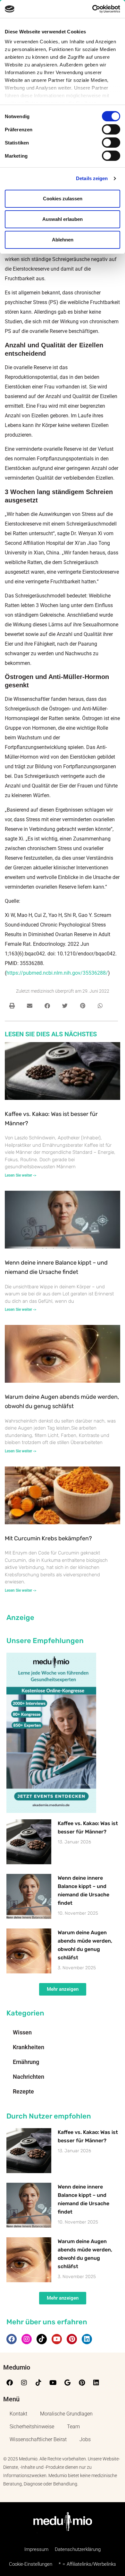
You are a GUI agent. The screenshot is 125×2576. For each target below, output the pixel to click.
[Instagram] (27, 2339)
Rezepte (23, 2091)
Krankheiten (29, 2047)
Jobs (85, 2439)
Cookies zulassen (63, 199)
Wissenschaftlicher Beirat (38, 2439)
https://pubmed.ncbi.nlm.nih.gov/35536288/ (57, 973)
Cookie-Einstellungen (31, 2564)
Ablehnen (63, 240)
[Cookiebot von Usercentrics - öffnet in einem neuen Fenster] (92, 9)
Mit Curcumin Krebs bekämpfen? (48, 1538)
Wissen (22, 2032)
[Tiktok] (42, 2339)
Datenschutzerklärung (78, 2549)
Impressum (36, 2549)
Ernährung (26, 2062)
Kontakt (18, 2414)
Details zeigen (92, 178)
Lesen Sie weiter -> (21, 1175)
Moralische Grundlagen (66, 2414)
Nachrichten (29, 2077)
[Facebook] (12, 2339)
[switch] (111, 129)
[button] (12, 1006)
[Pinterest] (72, 2339)
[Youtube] (57, 2339)
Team (73, 2427)
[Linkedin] (87, 2339)
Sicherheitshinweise (32, 2427)
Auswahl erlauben (63, 219)
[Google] (67, 2383)
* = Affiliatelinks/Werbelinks (87, 2564)
